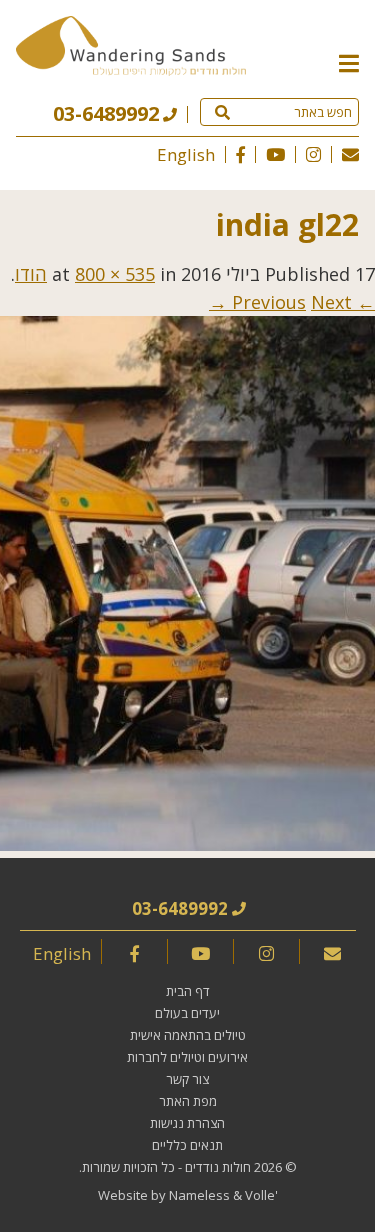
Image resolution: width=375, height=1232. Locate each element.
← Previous (303, 302)
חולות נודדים (218, 1167)
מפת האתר (188, 1101)
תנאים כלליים (187, 1145)
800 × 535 (115, 274)
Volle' (261, 1195)
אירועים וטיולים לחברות (187, 1057)
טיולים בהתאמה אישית (188, 1035)
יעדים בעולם (187, 1013)
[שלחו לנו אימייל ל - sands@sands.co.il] (350, 154)
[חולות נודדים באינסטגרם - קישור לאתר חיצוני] (313, 154)
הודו (31, 274)
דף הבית (188, 991)
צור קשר (187, 1079)
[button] (349, 62)
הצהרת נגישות (187, 1123)
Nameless (199, 1195)
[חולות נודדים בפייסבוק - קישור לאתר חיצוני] (240, 154)
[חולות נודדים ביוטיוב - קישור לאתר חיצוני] (275, 154)
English (186, 154)
